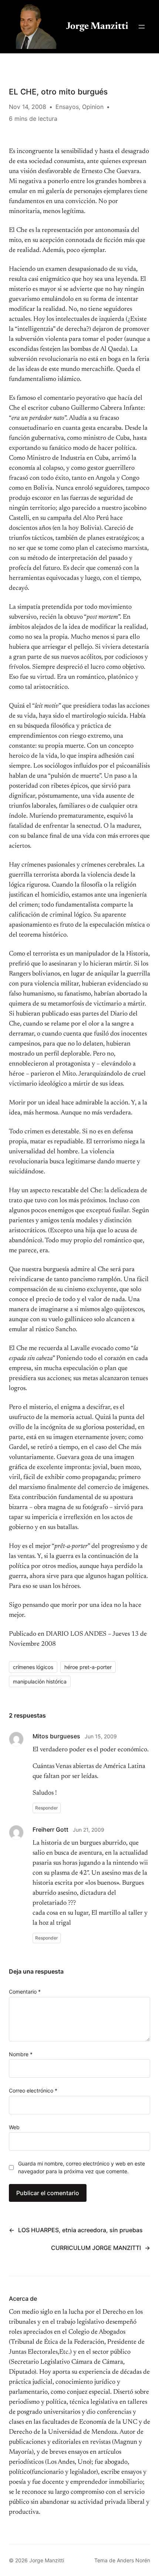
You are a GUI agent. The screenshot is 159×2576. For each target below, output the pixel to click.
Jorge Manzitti (97, 27)
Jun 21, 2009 (89, 1830)
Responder (47, 1808)
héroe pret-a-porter (88, 1667)
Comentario (25, 1992)
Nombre (21, 2054)
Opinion (93, 107)
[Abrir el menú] (142, 27)
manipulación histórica (40, 1681)
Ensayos (67, 107)
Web (14, 2127)
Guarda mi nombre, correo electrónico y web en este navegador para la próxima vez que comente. (82, 2167)
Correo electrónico (33, 2090)
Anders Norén (133, 2560)
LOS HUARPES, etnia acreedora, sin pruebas (80, 2230)
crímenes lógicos (33, 1667)
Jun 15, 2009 (101, 1736)
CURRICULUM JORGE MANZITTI (96, 2248)
